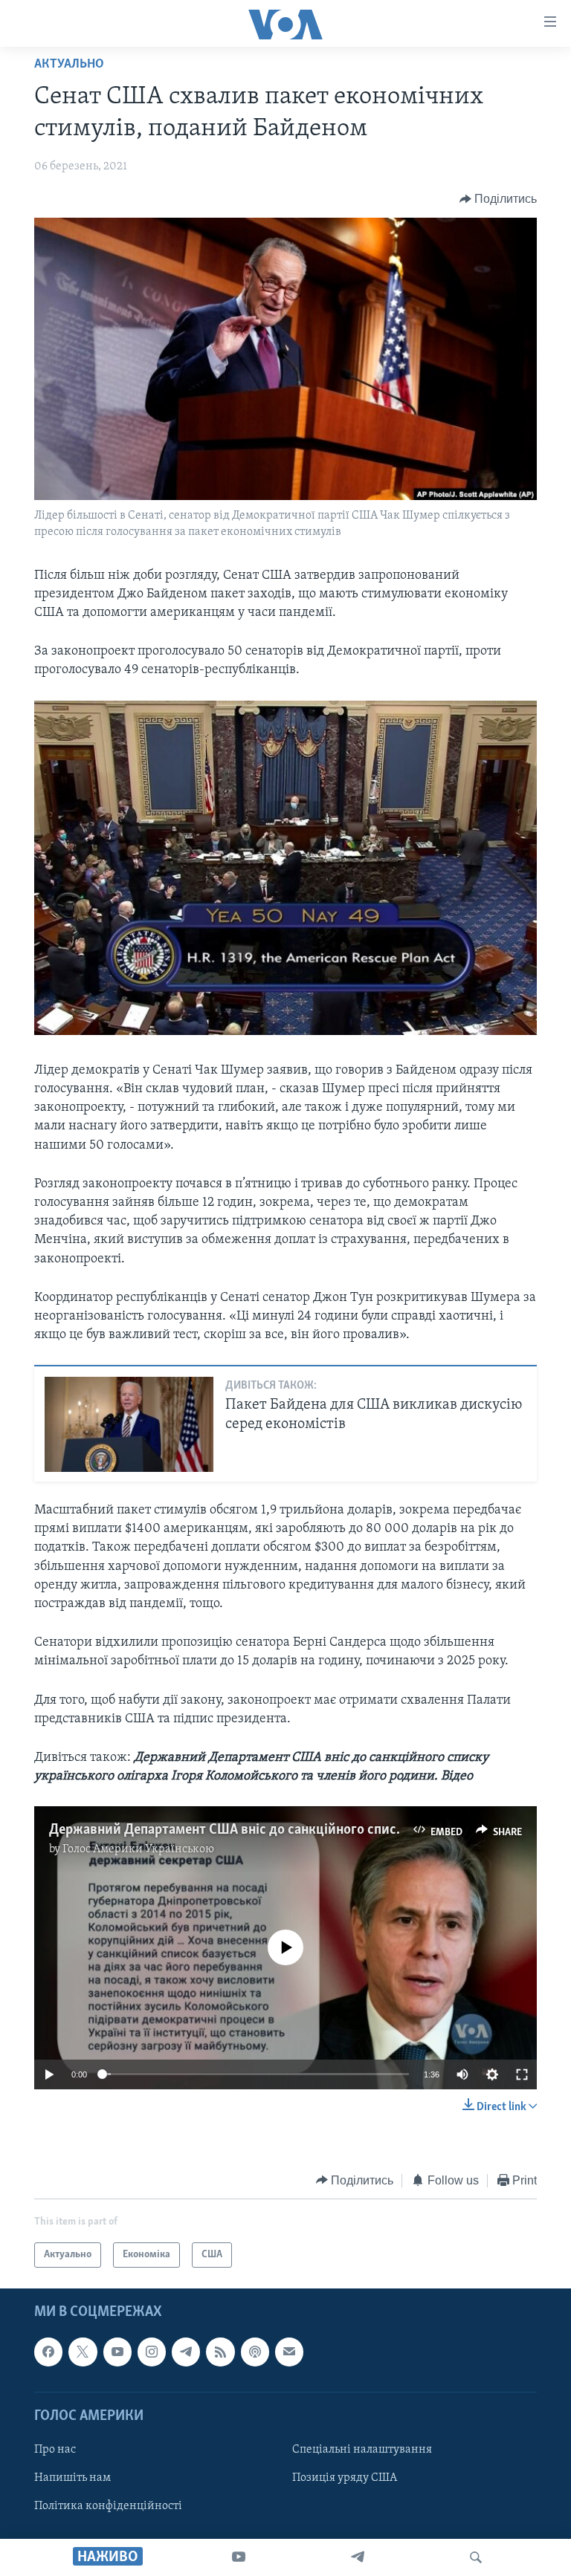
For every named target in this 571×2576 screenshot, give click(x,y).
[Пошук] (476, 2557)
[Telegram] (358, 2557)
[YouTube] (239, 2557)
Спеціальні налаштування (362, 2450)
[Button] (499, 199)
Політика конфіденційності (108, 2506)
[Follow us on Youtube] (117, 2352)
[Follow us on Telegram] (186, 2352)
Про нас (55, 2450)
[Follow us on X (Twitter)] (83, 2352)
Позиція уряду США (345, 2478)
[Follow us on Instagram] (152, 2352)
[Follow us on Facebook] (48, 2352)
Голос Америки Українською (138, 1849)
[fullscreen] (522, 2074)
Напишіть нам (72, 2478)
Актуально (69, 65)
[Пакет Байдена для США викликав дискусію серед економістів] (129, 1424)
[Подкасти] (255, 2352)
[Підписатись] (289, 2352)
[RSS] (220, 2352)
